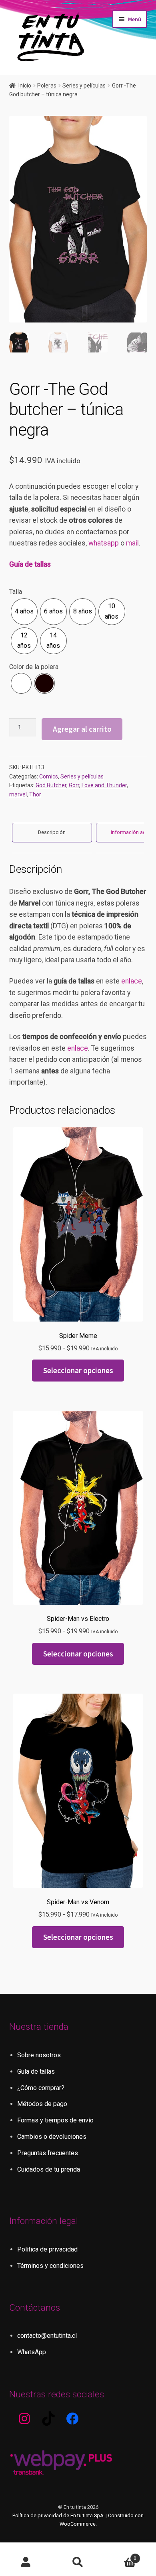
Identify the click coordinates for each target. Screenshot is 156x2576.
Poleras (47, 86)
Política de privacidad (47, 2249)
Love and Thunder (104, 785)
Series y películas (84, 86)
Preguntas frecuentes (48, 2153)
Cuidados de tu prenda (49, 2169)
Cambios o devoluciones (52, 2137)
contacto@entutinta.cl (47, 2336)
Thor (35, 794)
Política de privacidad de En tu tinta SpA (58, 2515)
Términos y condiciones (50, 2266)
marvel (18, 794)
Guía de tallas (30, 564)
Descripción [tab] (52, 832)
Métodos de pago (42, 2104)
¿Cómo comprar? (41, 2088)
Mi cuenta (26, 2562)
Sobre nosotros (39, 2055)
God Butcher (51, 785)
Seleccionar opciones (78, 1370)
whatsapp (104, 543)
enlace (132, 981)
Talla (16, 592)
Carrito (120, 2556)
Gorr (74, 785)
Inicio (25, 86)
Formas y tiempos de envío (55, 2120)
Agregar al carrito (82, 729)
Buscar (78, 2562)
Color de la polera (34, 667)
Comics (49, 776)
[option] (24, 612)
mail (132, 543)
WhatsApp (32, 2352)
